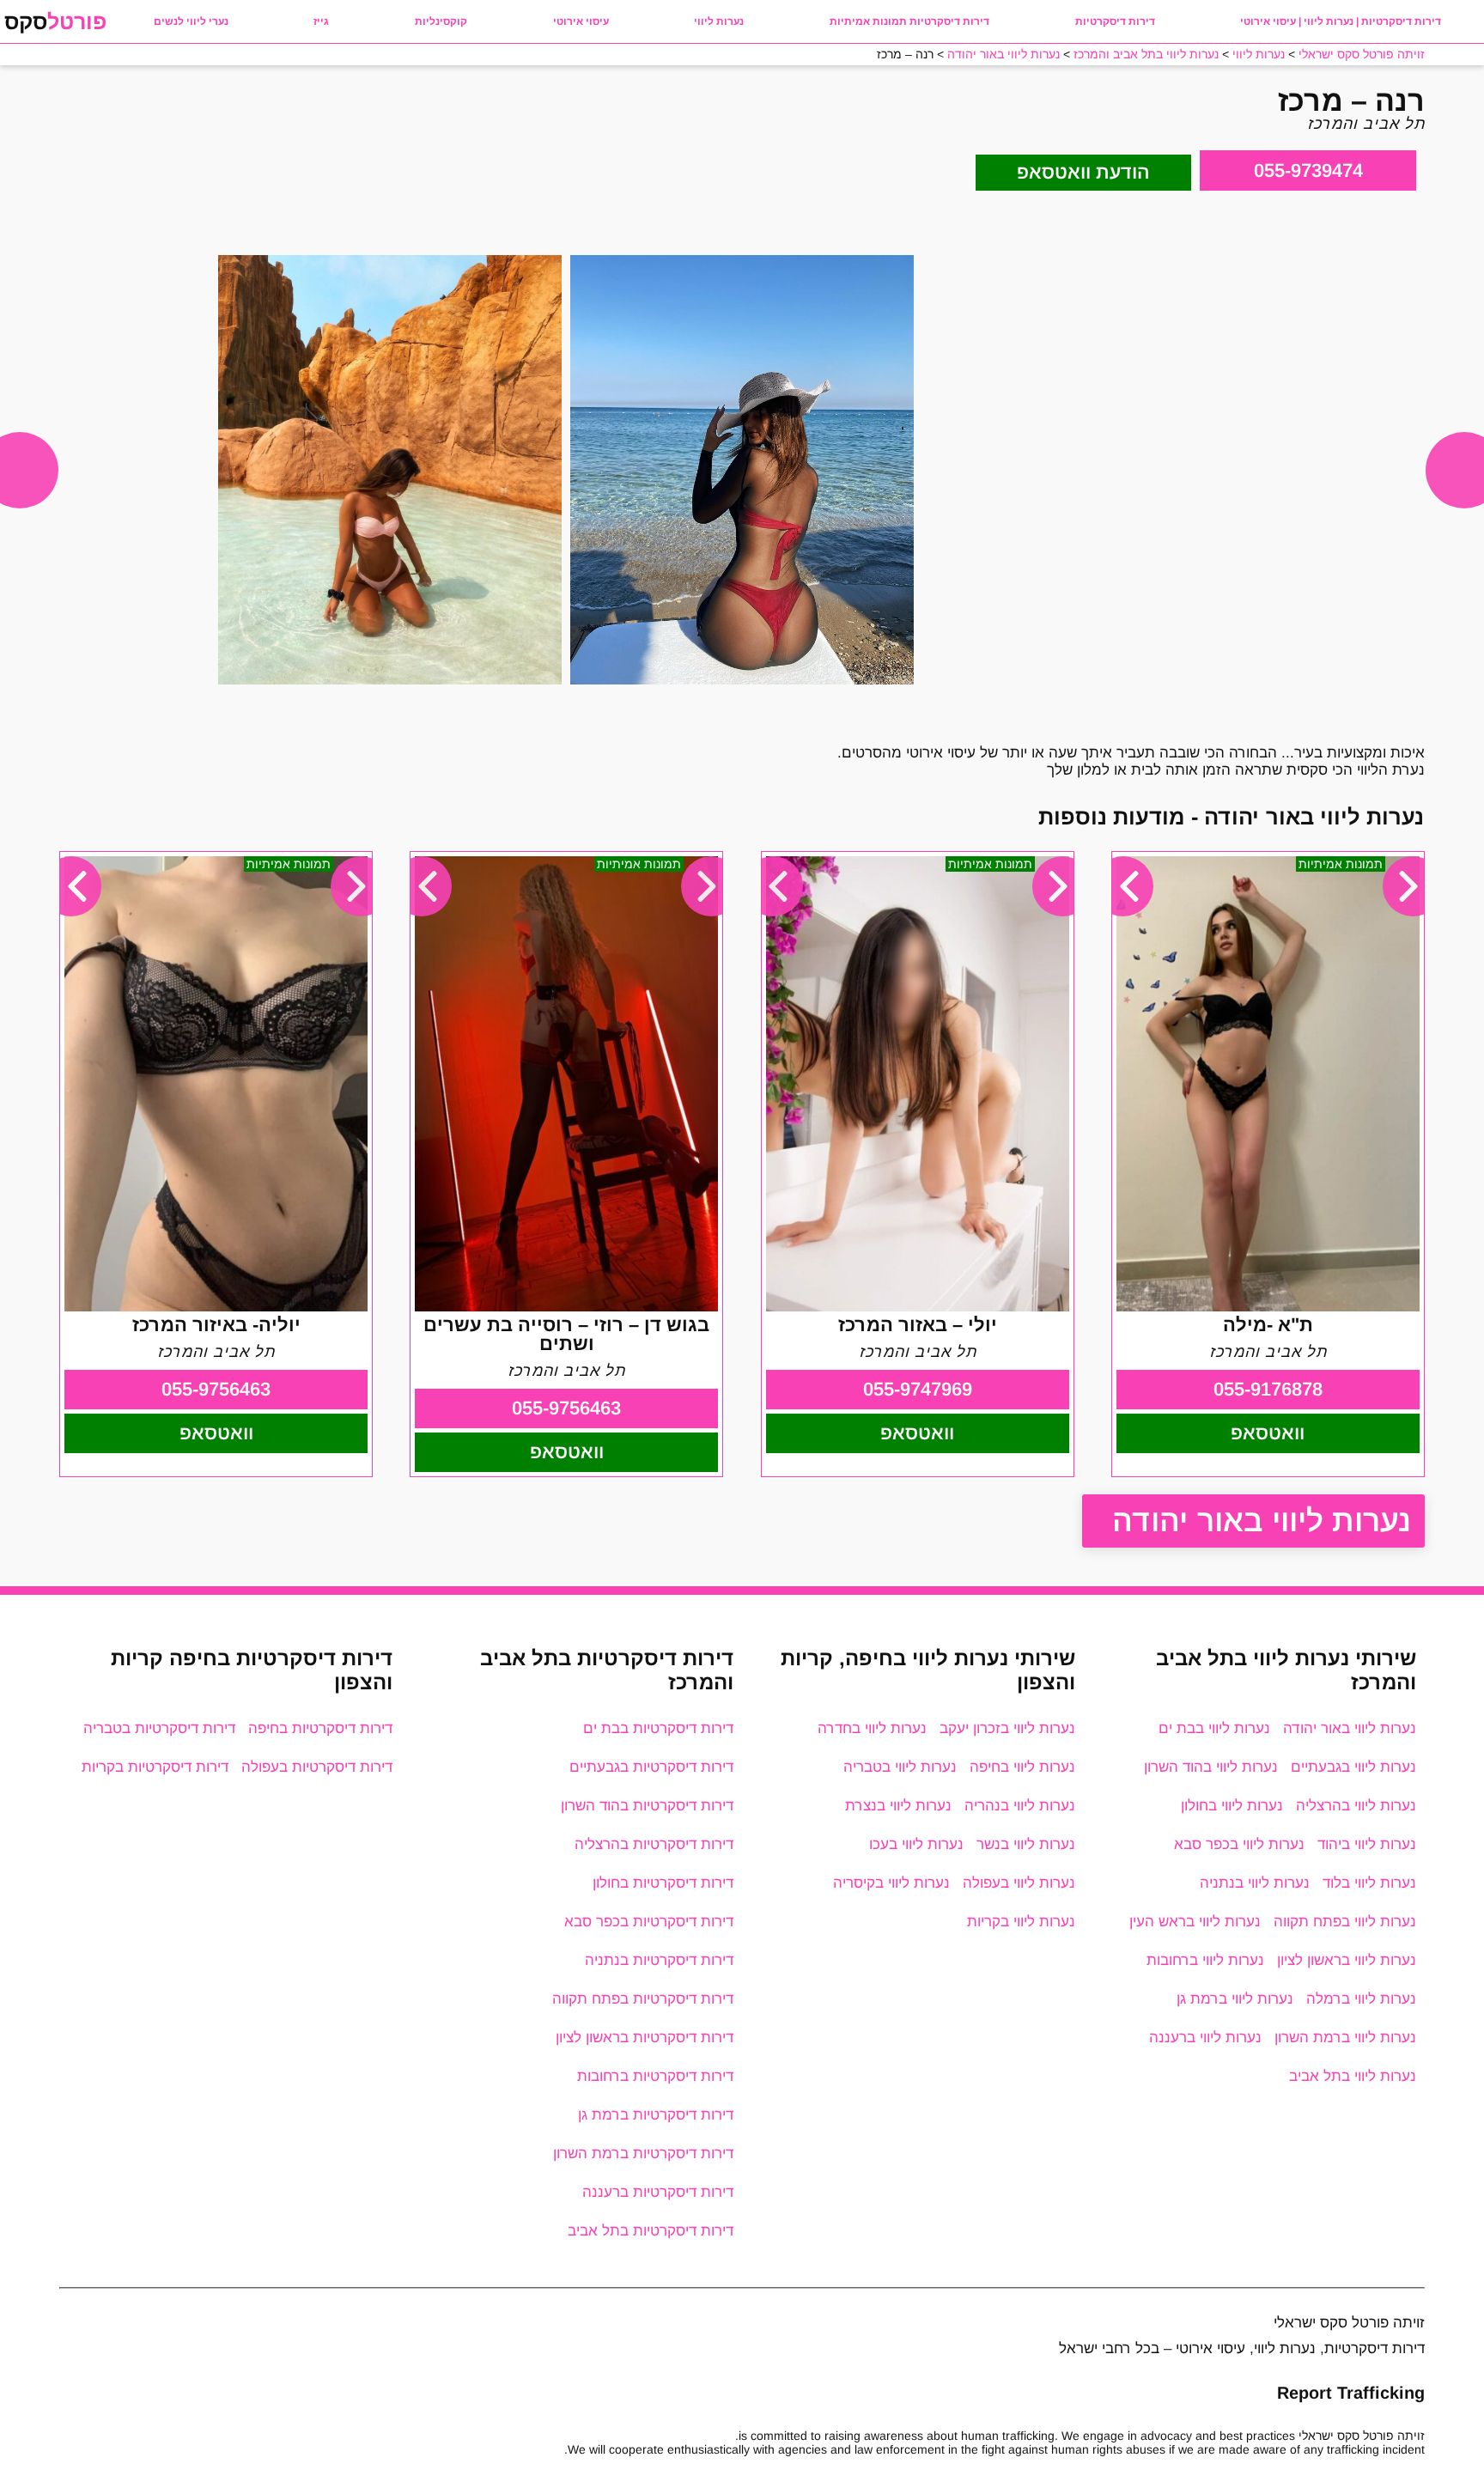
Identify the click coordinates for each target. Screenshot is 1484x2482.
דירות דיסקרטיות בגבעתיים (651, 1767)
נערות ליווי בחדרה (872, 1728)
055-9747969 (918, 1389)
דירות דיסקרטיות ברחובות (655, 2076)
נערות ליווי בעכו (916, 1844)
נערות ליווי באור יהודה (1262, 1521)
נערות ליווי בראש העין (1195, 1922)
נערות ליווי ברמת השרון (1345, 2038)
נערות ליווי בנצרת (898, 1806)
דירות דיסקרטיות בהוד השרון (647, 1806)
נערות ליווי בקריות (1021, 1922)
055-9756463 (566, 1408)
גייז (321, 21)
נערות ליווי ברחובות (1205, 1960)
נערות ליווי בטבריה (900, 1767)
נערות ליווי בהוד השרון (1211, 1767)
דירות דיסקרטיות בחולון (663, 1883)
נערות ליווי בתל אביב (1353, 2076)
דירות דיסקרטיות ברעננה (658, 2192)
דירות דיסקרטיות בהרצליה (654, 1844)
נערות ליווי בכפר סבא (1239, 1844)
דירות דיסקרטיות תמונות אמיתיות (909, 21)
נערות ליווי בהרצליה (1356, 1806)
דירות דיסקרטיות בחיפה (320, 1728)
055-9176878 (1268, 1389)
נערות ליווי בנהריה (1020, 1806)
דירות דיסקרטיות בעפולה (317, 1767)
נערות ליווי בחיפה (1022, 1767)
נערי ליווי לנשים (191, 21)
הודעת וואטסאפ (1083, 172)
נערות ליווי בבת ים (1214, 1728)
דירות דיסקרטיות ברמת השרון (643, 2153)
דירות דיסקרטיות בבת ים (658, 1728)
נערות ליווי (719, 21)
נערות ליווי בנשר (1026, 1844)
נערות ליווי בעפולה (1019, 1883)
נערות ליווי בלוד (1369, 1883)
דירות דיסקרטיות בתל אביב (651, 2231)
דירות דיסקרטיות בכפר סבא (649, 1922)
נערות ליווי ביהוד (1367, 1844)
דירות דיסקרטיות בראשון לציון (645, 2038)
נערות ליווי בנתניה (1255, 1883)
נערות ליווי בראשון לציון (1347, 1960)
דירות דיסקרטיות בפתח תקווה (643, 1999)
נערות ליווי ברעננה (1205, 2038)
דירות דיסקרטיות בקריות (155, 1767)
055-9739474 (1308, 170)
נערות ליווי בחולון (1232, 1806)
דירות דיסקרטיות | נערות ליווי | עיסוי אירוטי (1341, 21)
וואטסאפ (1268, 1433)
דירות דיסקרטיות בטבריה (159, 1728)
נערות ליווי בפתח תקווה (1345, 1922)
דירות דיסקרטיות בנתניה (659, 1960)
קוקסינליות (441, 21)
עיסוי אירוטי (581, 21)
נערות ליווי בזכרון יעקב (1007, 1728)
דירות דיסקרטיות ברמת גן (656, 2115)
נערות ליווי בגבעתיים (1353, 1767)
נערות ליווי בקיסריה (891, 1883)
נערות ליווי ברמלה (1361, 1999)
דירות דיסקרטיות (1115, 21)
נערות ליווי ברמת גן (1235, 1999)
